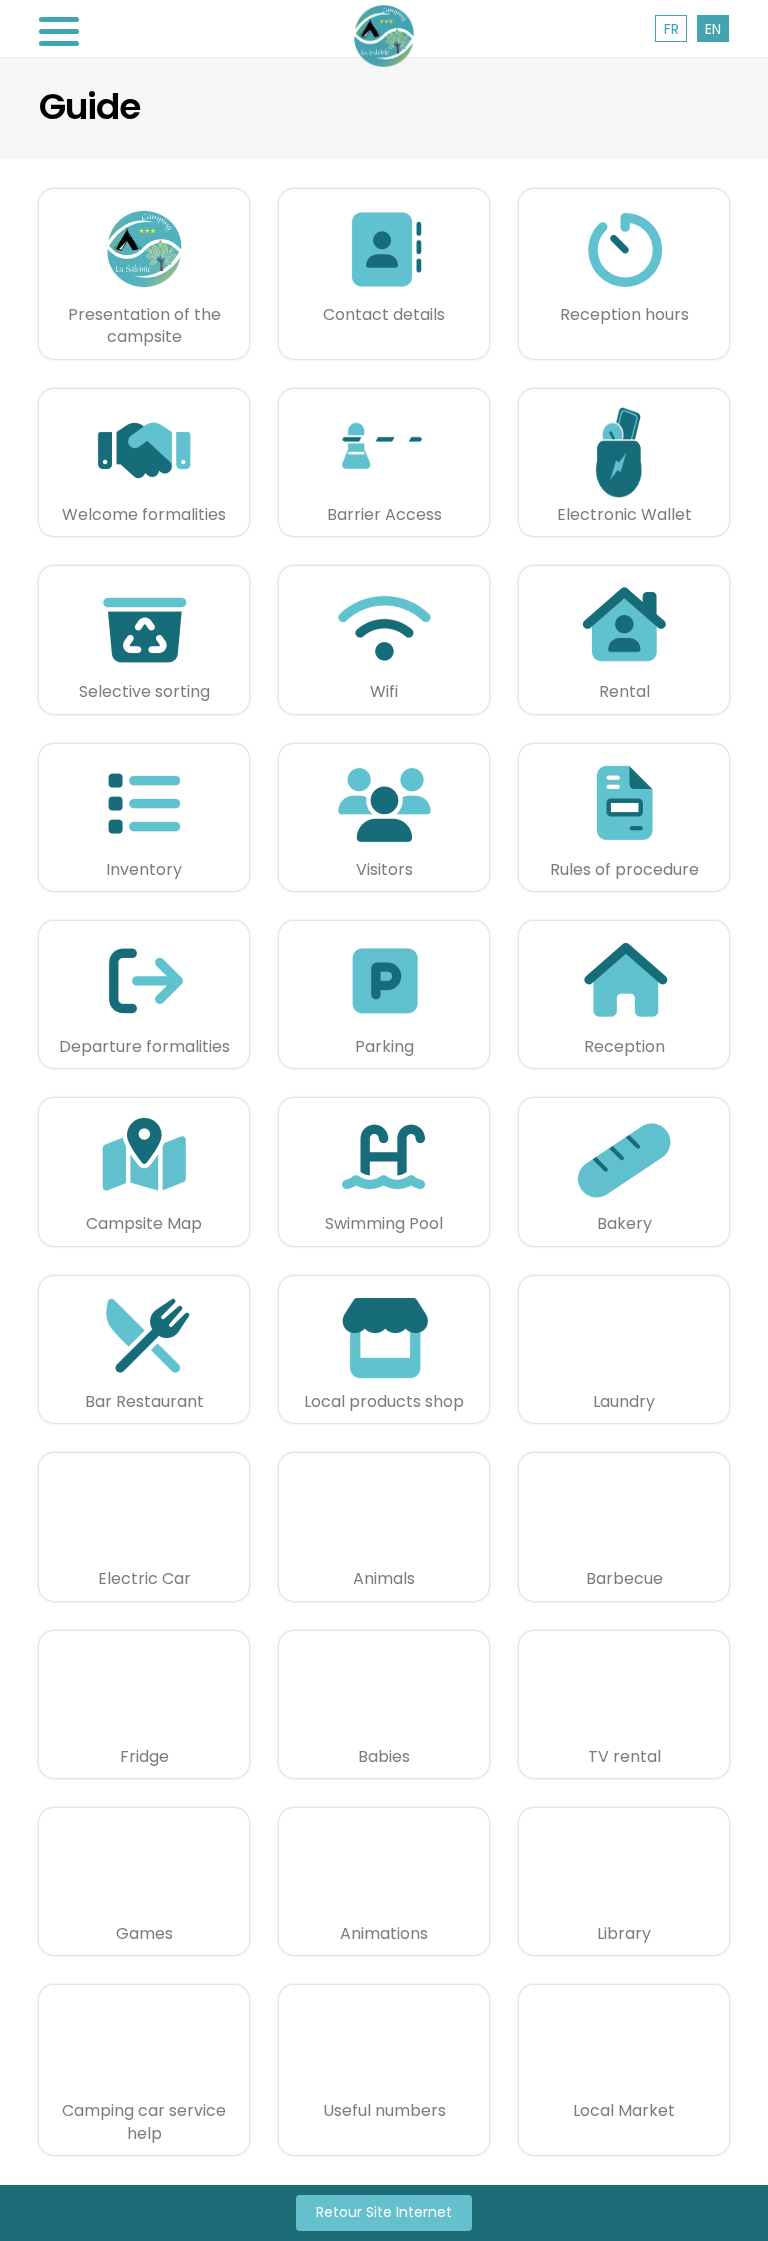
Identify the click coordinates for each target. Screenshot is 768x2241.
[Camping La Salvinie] (384, 36)
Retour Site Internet (384, 2212)
